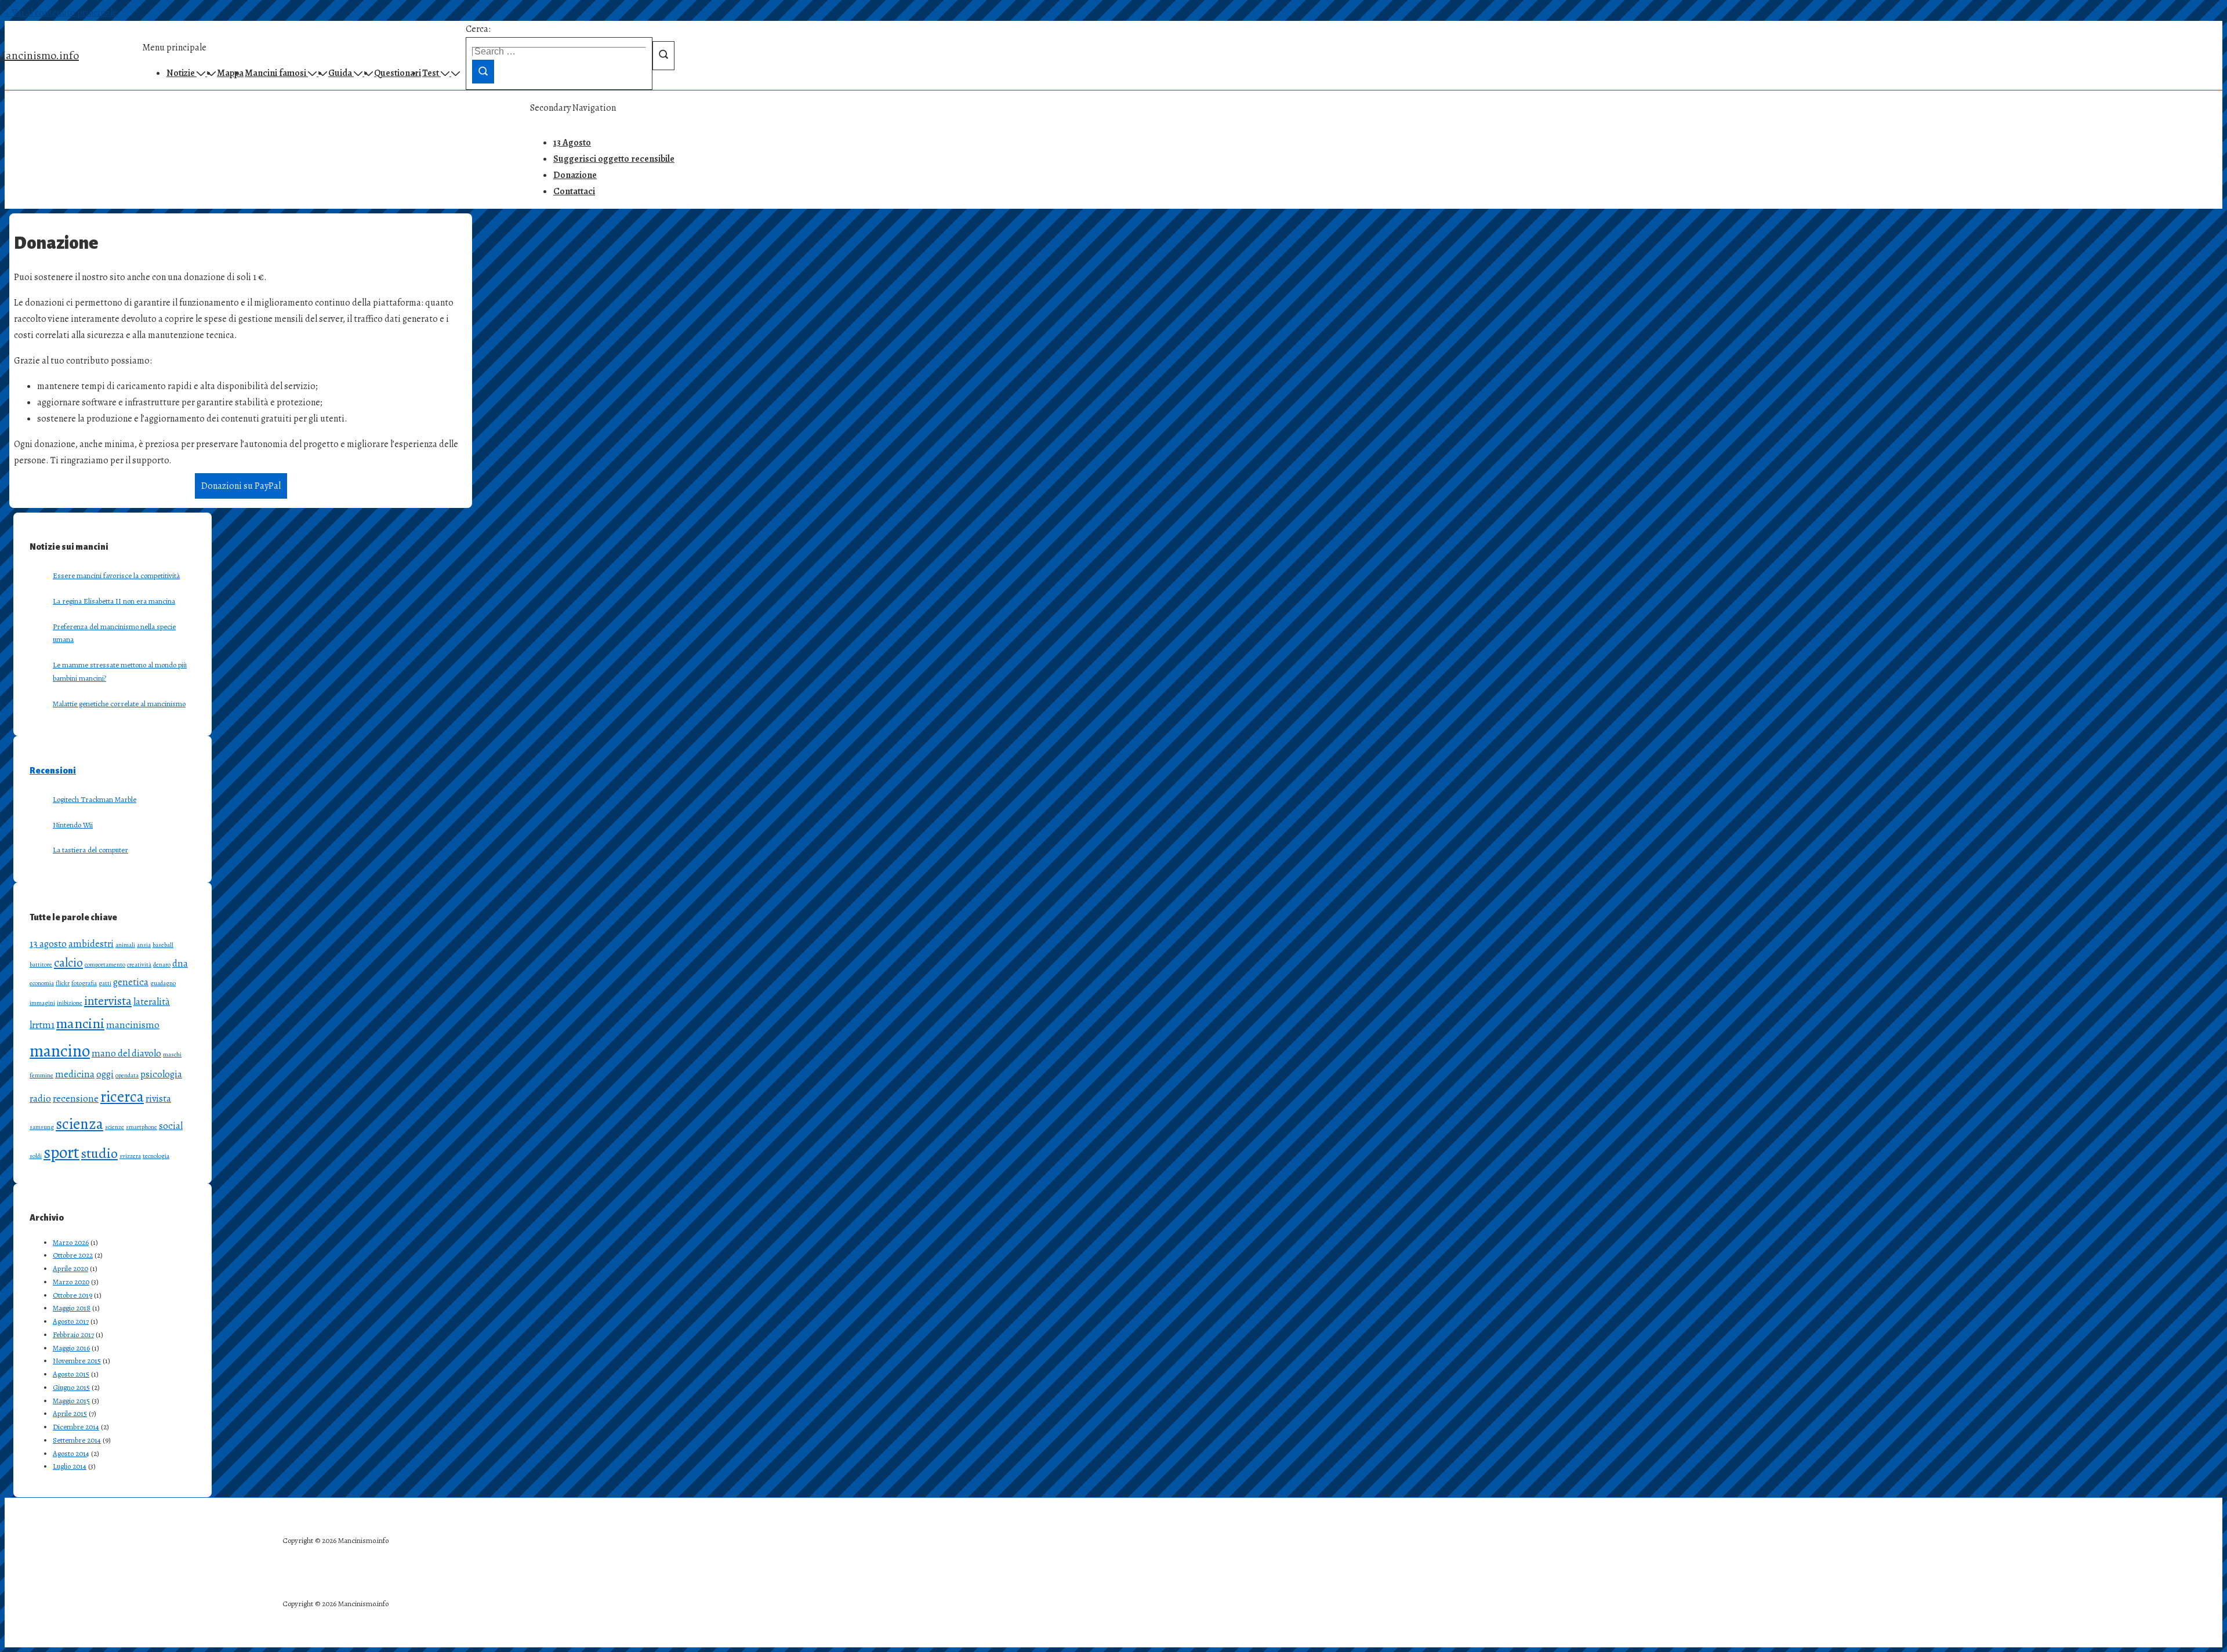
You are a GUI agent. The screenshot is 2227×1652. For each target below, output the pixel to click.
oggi (105, 1074)
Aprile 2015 (70, 1413)
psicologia (161, 1074)
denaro (162, 965)
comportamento (105, 965)
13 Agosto (572, 143)
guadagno (163, 983)
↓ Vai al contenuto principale (61, 13)
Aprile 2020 (70, 1268)
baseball (163, 945)
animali (125, 945)
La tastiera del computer (90, 850)
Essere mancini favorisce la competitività (116, 576)
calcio (68, 963)
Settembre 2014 (77, 1440)
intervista (108, 1001)
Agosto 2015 (71, 1374)
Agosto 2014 (71, 1453)
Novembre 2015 (77, 1361)
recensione (76, 1099)
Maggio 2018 (72, 1308)
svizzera (130, 1156)
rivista (158, 1099)
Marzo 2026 (71, 1242)
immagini (42, 1003)
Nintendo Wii (73, 825)
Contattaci (574, 191)
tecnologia (156, 1156)
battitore (41, 965)
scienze (115, 1127)
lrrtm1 (42, 1025)
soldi (36, 1156)
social (171, 1126)
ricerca (122, 1097)
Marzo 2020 (71, 1282)
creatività (139, 965)
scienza (79, 1124)
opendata (127, 1075)
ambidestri (91, 944)
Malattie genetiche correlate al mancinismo (119, 704)
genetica (131, 982)
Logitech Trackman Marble (95, 799)
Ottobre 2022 (73, 1255)
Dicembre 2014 (76, 1427)
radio (40, 1099)
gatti (105, 983)
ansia (144, 945)
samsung (42, 1127)
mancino (60, 1051)
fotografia (84, 983)
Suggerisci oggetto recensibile (614, 159)
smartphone (142, 1127)
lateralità (152, 1002)
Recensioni (53, 771)
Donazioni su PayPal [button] (241, 486)
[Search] (483, 72)
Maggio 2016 (71, 1348)
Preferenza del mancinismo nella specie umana (114, 633)
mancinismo (133, 1025)
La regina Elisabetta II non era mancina (114, 601)
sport (61, 1152)
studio (99, 1153)
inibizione (70, 1003)
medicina (75, 1074)
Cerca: (478, 29)
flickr (63, 983)
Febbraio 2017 (73, 1335)
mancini (80, 1023)
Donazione (575, 175)
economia (42, 983)
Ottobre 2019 (72, 1295)
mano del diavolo (126, 1053)
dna (180, 963)
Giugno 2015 (71, 1387)
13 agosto (48, 944)
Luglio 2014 (70, 1466)
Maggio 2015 (71, 1401)
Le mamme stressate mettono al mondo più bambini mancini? (120, 671)
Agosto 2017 (71, 1321)
